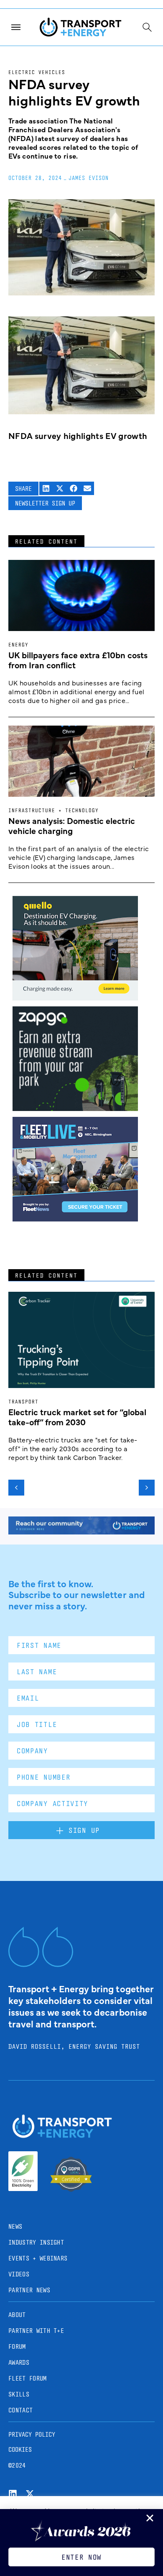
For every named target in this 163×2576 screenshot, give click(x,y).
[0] (75, 998)
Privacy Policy (32, 2434)
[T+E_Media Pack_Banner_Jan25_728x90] (81, 1532)
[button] (46, 489)
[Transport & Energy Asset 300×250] (75, 1219)
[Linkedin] (13, 2494)
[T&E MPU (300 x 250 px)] (75, 1108)
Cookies (20, 2449)
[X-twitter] (30, 2494)
